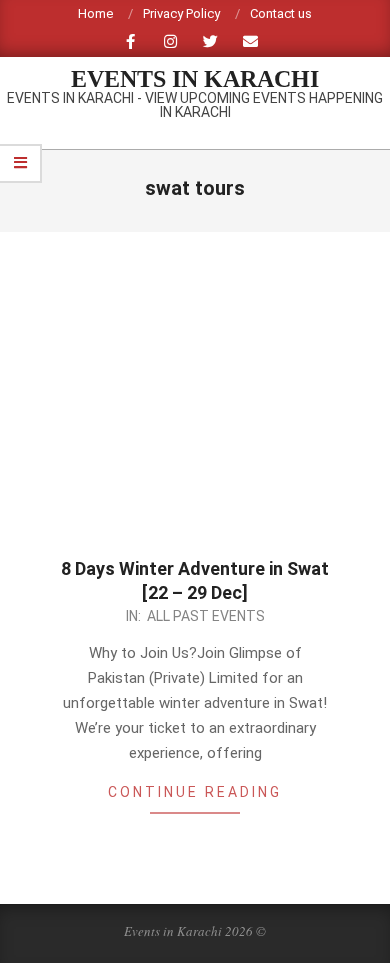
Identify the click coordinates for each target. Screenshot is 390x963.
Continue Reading (195, 792)
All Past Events (206, 616)
